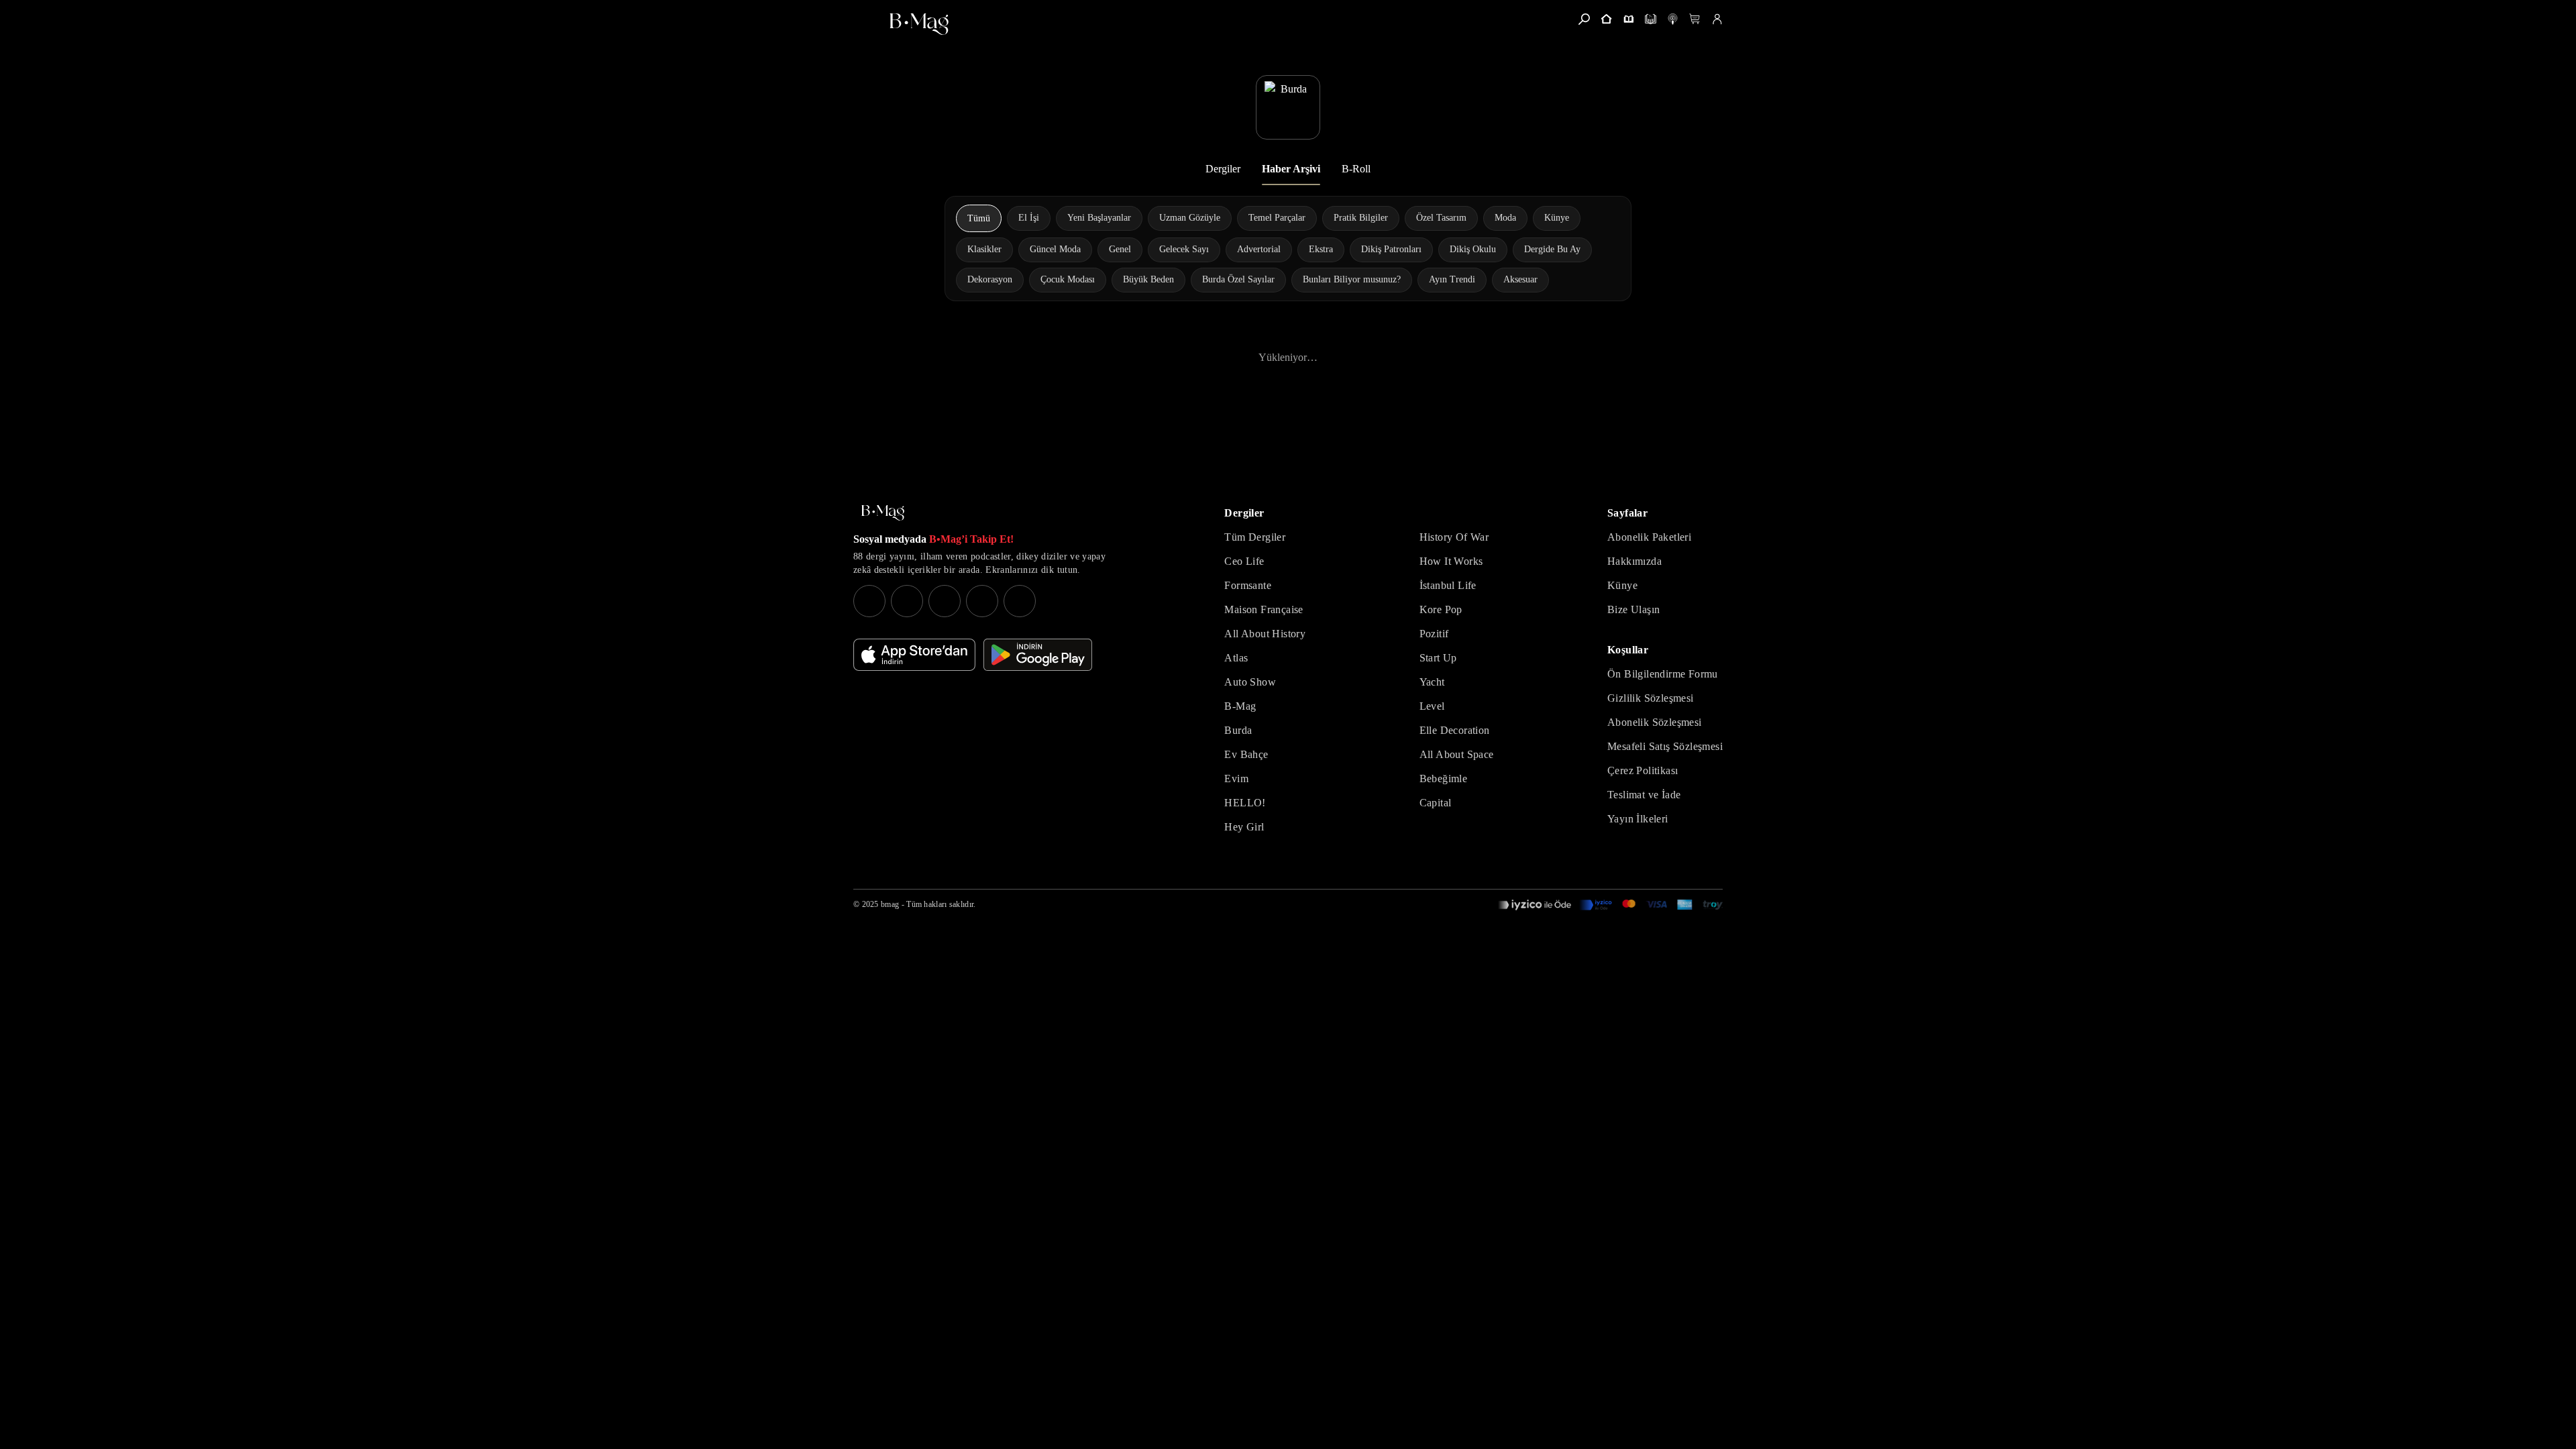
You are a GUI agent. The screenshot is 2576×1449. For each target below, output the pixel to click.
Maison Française (1264, 609)
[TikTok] (1020, 601)
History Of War (1454, 537)
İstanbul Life (1448, 585)
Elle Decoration (1455, 730)
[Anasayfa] (1606, 19)
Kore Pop (1441, 609)
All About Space (1457, 754)
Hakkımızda (1634, 561)
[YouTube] (907, 601)
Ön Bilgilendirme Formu (1663, 674)
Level (1432, 706)
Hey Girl (1244, 827)
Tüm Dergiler (1255, 537)
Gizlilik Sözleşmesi (1651, 698)
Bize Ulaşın (1633, 609)
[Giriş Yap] (1717, 19)
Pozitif (1434, 634)
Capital (1436, 803)
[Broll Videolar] (1673, 19)
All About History (1265, 634)
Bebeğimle (1444, 779)
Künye (1622, 585)
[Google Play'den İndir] (1038, 655)
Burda (1238, 730)
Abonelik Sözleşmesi (1655, 722)
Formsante (1248, 585)
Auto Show (1250, 682)
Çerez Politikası (1643, 770)
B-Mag (1240, 706)
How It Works (1451, 561)
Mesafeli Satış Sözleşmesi (1665, 746)
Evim (1236, 779)
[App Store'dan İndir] (914, 655)
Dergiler (1223, 169)
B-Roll (1356, 169)
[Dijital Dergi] (1651, 19)
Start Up (1438, 658)
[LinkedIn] (982, 601)
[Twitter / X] (945, 601)
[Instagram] (869, 601)
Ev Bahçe (1246, 754)
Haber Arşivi (1291, 169)
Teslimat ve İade (1644, 795)
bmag (890, 904)
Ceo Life (1244, 561)
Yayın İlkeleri (1638, 819)
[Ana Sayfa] (883, 513)
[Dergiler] (1628, 19)
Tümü (979, 218)
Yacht (1432, 682)
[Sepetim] (1695, 19)
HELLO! (1245, 803)
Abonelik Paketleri (1649, 537)
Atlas (1236, 658)
